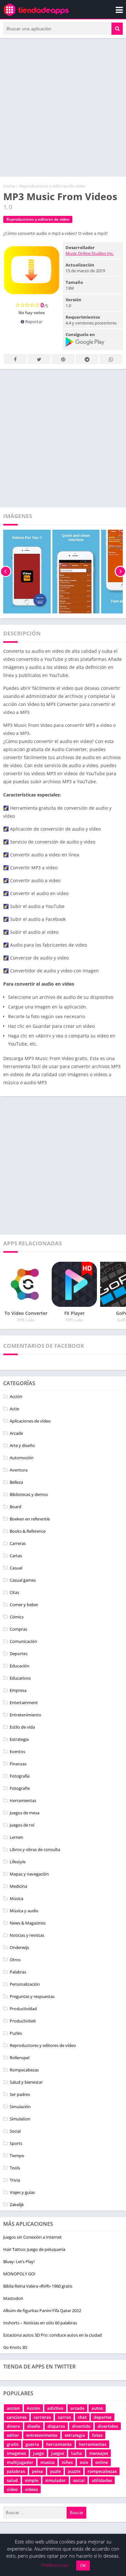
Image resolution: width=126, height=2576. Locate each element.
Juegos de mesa (25, 1813)
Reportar (33, 322)
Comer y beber (24, 1605)
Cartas (16, 1556)
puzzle (74, 2471)
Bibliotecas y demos (29, 1494)
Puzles (16, 2033)
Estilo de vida (22, 1727)
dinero (13, 2426)
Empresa (18, 1690)
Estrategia (19, 1739)
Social (15, 2131)
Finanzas (18, 1764)
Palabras (18, 1972)
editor (13, 2435)
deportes (103, 2417)
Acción (16, 1396)
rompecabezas (102, 2471)
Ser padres (20, 2094)
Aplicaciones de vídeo (30, 1421)
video (12, 2489)
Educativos (20, 1678)
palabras (16, 2471)
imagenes (16, 2453)
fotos (97, 2435)
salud (12, 2480)
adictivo (55, 2408)
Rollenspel (20, 2058)
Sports (16, 2143)
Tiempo (17, 2156)
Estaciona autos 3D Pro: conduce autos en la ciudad (52, 2335)
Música (16, 1898)
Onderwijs (19, 1947)
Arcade (16, 1433)
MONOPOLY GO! (19, 2274)
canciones (17, 2417)
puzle (55, 2471)
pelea (37, 2471)
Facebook (15, 359)
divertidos (108, 2426)
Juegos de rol (22, 1825)
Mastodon (13, 2298)
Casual (16, 1568)
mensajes (99, 2453)
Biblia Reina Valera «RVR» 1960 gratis (38, 2286)
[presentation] (6, 572)
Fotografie (20, 1788)
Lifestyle (18, 1862)
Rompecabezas (24, 2070)
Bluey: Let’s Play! (19, 2262)
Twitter (39, 359)
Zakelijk (17, 2205)
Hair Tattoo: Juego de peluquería (34, 2249)
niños (67, 2462)
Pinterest (63, 359)
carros (64, 2417)
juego (38, 2453)
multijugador (20, 2462)
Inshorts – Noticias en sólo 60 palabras (40, 2323)
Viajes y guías (22, 2192)
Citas (14, 1592)
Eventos (17, 1751)
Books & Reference (28, 1531)
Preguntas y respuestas (32, 1996)
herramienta (59, 2444)
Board (16, 1507)
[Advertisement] (63, 107)
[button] (117, 29)
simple (31, 2480)
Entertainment (24, 1703)
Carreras (18, 1543)
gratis (13, 2444)
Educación (20, 1666)
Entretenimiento (26, 1715)
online (102, 2462)
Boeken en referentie (30, 1519)
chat (82, 2417)
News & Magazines (28, 1923)
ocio (84, 2462)
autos (97, 2408)
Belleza (16, 1482)
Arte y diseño (22, 1445)
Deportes (19, 1654)
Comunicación (23, 1641)
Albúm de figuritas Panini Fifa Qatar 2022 (42, 2311)
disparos (56, 2426)
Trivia (15, 2180)
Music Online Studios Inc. (90, 253)
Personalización (25, 1984)
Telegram (87, 359)
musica (47, 2462)
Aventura (19, 1470)
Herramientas (23, 1800)
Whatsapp (111, 359)
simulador (56, 2480)
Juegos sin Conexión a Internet (32, 2237)
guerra (32, 2444)
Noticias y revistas (27, 1935)
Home (9, 186)
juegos (58, 2453)
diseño (34, 2426)
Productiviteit (23, 2021)
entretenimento (42, 2435)
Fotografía (20, 1776)
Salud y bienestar (26, 2082)
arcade (77, 2408)
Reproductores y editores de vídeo (52, 186)
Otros (15, 1960)
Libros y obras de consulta (35, 1849)
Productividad (23, 2009)
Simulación (20, 2107)
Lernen (16, 1837)
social (79, 2480)
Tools (15, 2168)
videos (31, 2489)
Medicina (18, 1886)
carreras (42, 2417)
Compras (18, 1629)
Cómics (17, 1617)
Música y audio (24, 1911)
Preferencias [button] (55, 2565)
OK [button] (83, 2565)
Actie (14, 1409)
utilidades (102, 2480)
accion (13, 2408)
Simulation (20, 2119)
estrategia (75, 2435)
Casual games (23, 1580)
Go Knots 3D (15, 2347)
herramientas (93, 2444)
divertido (81, 2426)
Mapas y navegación (29, 1874)
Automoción (22, 1458)
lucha (77, 2453)
